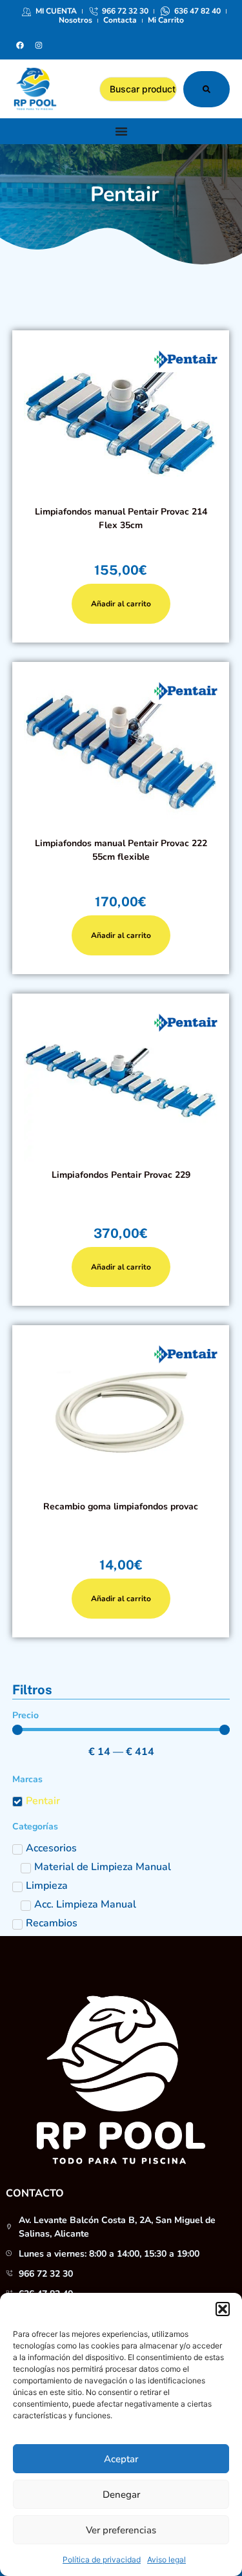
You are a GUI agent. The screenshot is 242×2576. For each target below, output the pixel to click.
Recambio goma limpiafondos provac (121, 1506)
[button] (223, 2309)
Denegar (121, 2495)
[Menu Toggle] (121, 131)
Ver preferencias (121, 2530)
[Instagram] (39, 45)
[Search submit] (207, 89)
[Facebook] (20, 45)
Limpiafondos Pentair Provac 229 (121, 1175)
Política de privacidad (102, 2560)
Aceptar (121, 2459)
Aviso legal (166, 2560)
